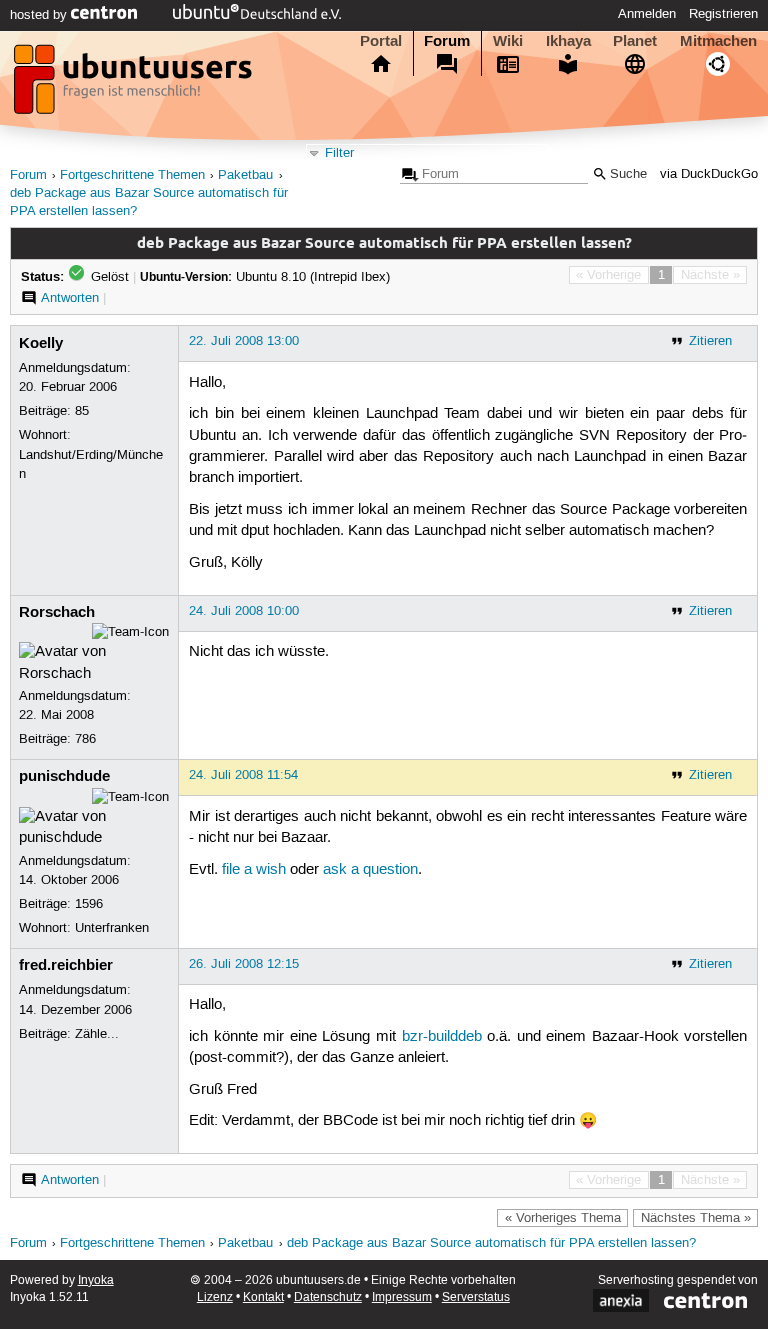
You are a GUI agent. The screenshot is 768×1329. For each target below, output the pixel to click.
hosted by (40, 15)
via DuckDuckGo (709, 174)
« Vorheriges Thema (563, 1218)
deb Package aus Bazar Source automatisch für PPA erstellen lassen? (491, 1243)
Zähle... (97, 1034)
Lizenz (215, 1297)
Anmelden (647, 14)
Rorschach (57, 612)
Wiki (508, 41)
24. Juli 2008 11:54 (243, 775)
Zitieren (710, 341)
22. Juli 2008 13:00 (244, 341)
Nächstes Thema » (696, 1218)
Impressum (402, 1297)
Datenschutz (328, 1297)
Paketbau (245, 175)
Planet (635, 41)
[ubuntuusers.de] (135, 85)
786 (85, 739)
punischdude (64, 776)
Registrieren (723, 14)
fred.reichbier (66, 965)
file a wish (254, 870)
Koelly (41, 343)
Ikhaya (568, 41)
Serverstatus (476, 1297)
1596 (89, 904)
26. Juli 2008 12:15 (244, 964)
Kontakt (263, 1297)
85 (82, 411)
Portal (381, 41)
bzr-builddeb (442, 1037)
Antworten (70, 298)
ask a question (370, 870)
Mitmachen (718, 41)
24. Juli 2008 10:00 (244, 611)
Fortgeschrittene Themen (132, 175)
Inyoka (96, 1280)
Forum (447, 41)
